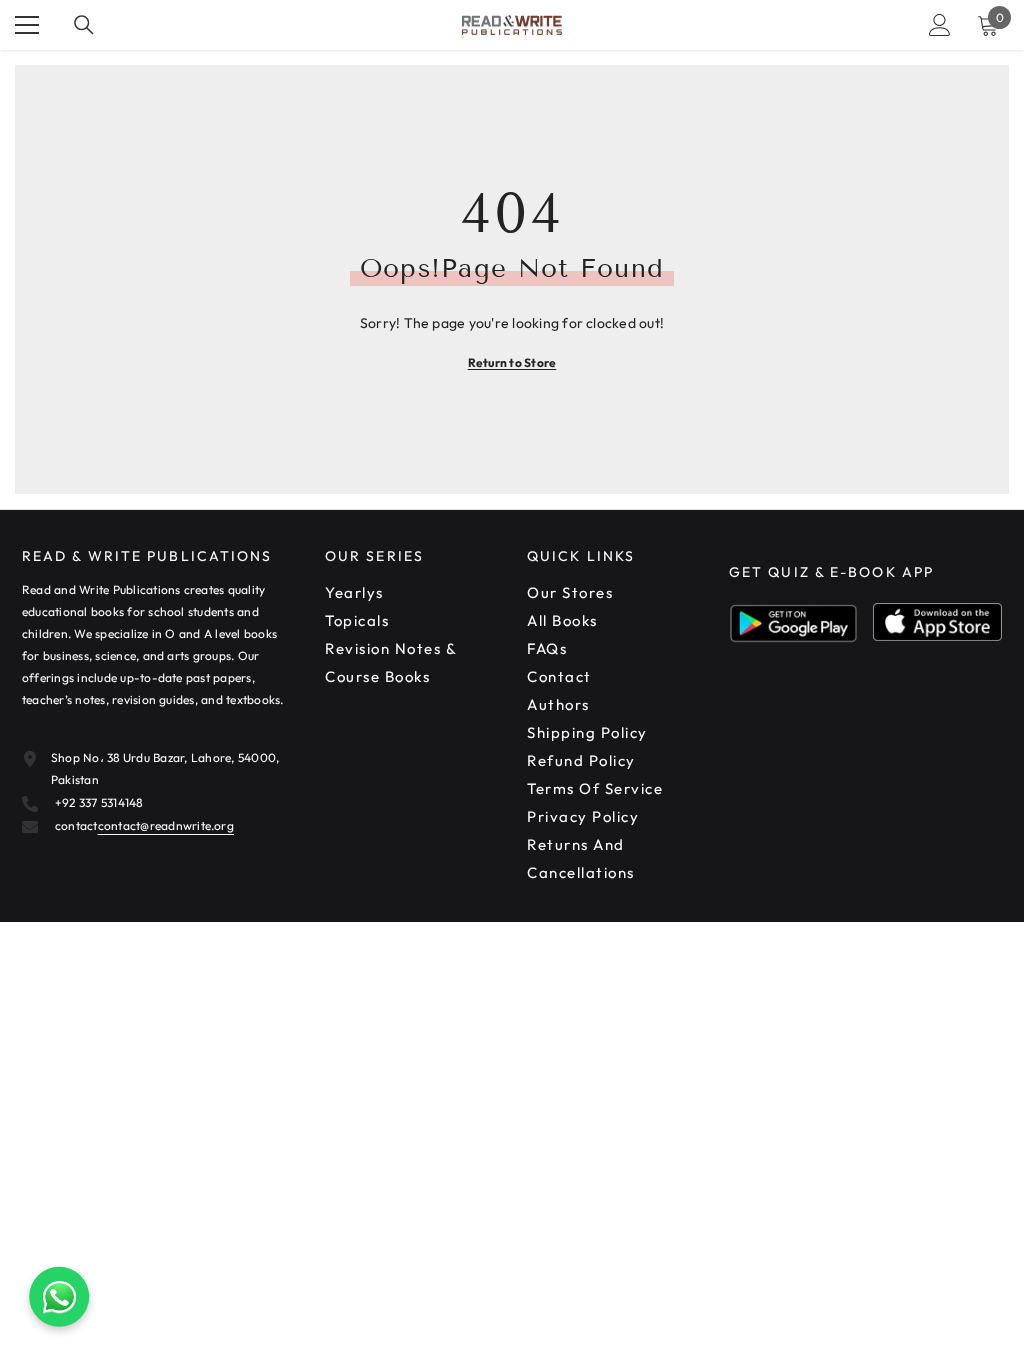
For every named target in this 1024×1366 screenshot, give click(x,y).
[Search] (84, 25)
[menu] (27, 25)
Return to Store (512, 362)
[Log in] (940, 25)
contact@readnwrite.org (166, 825)
